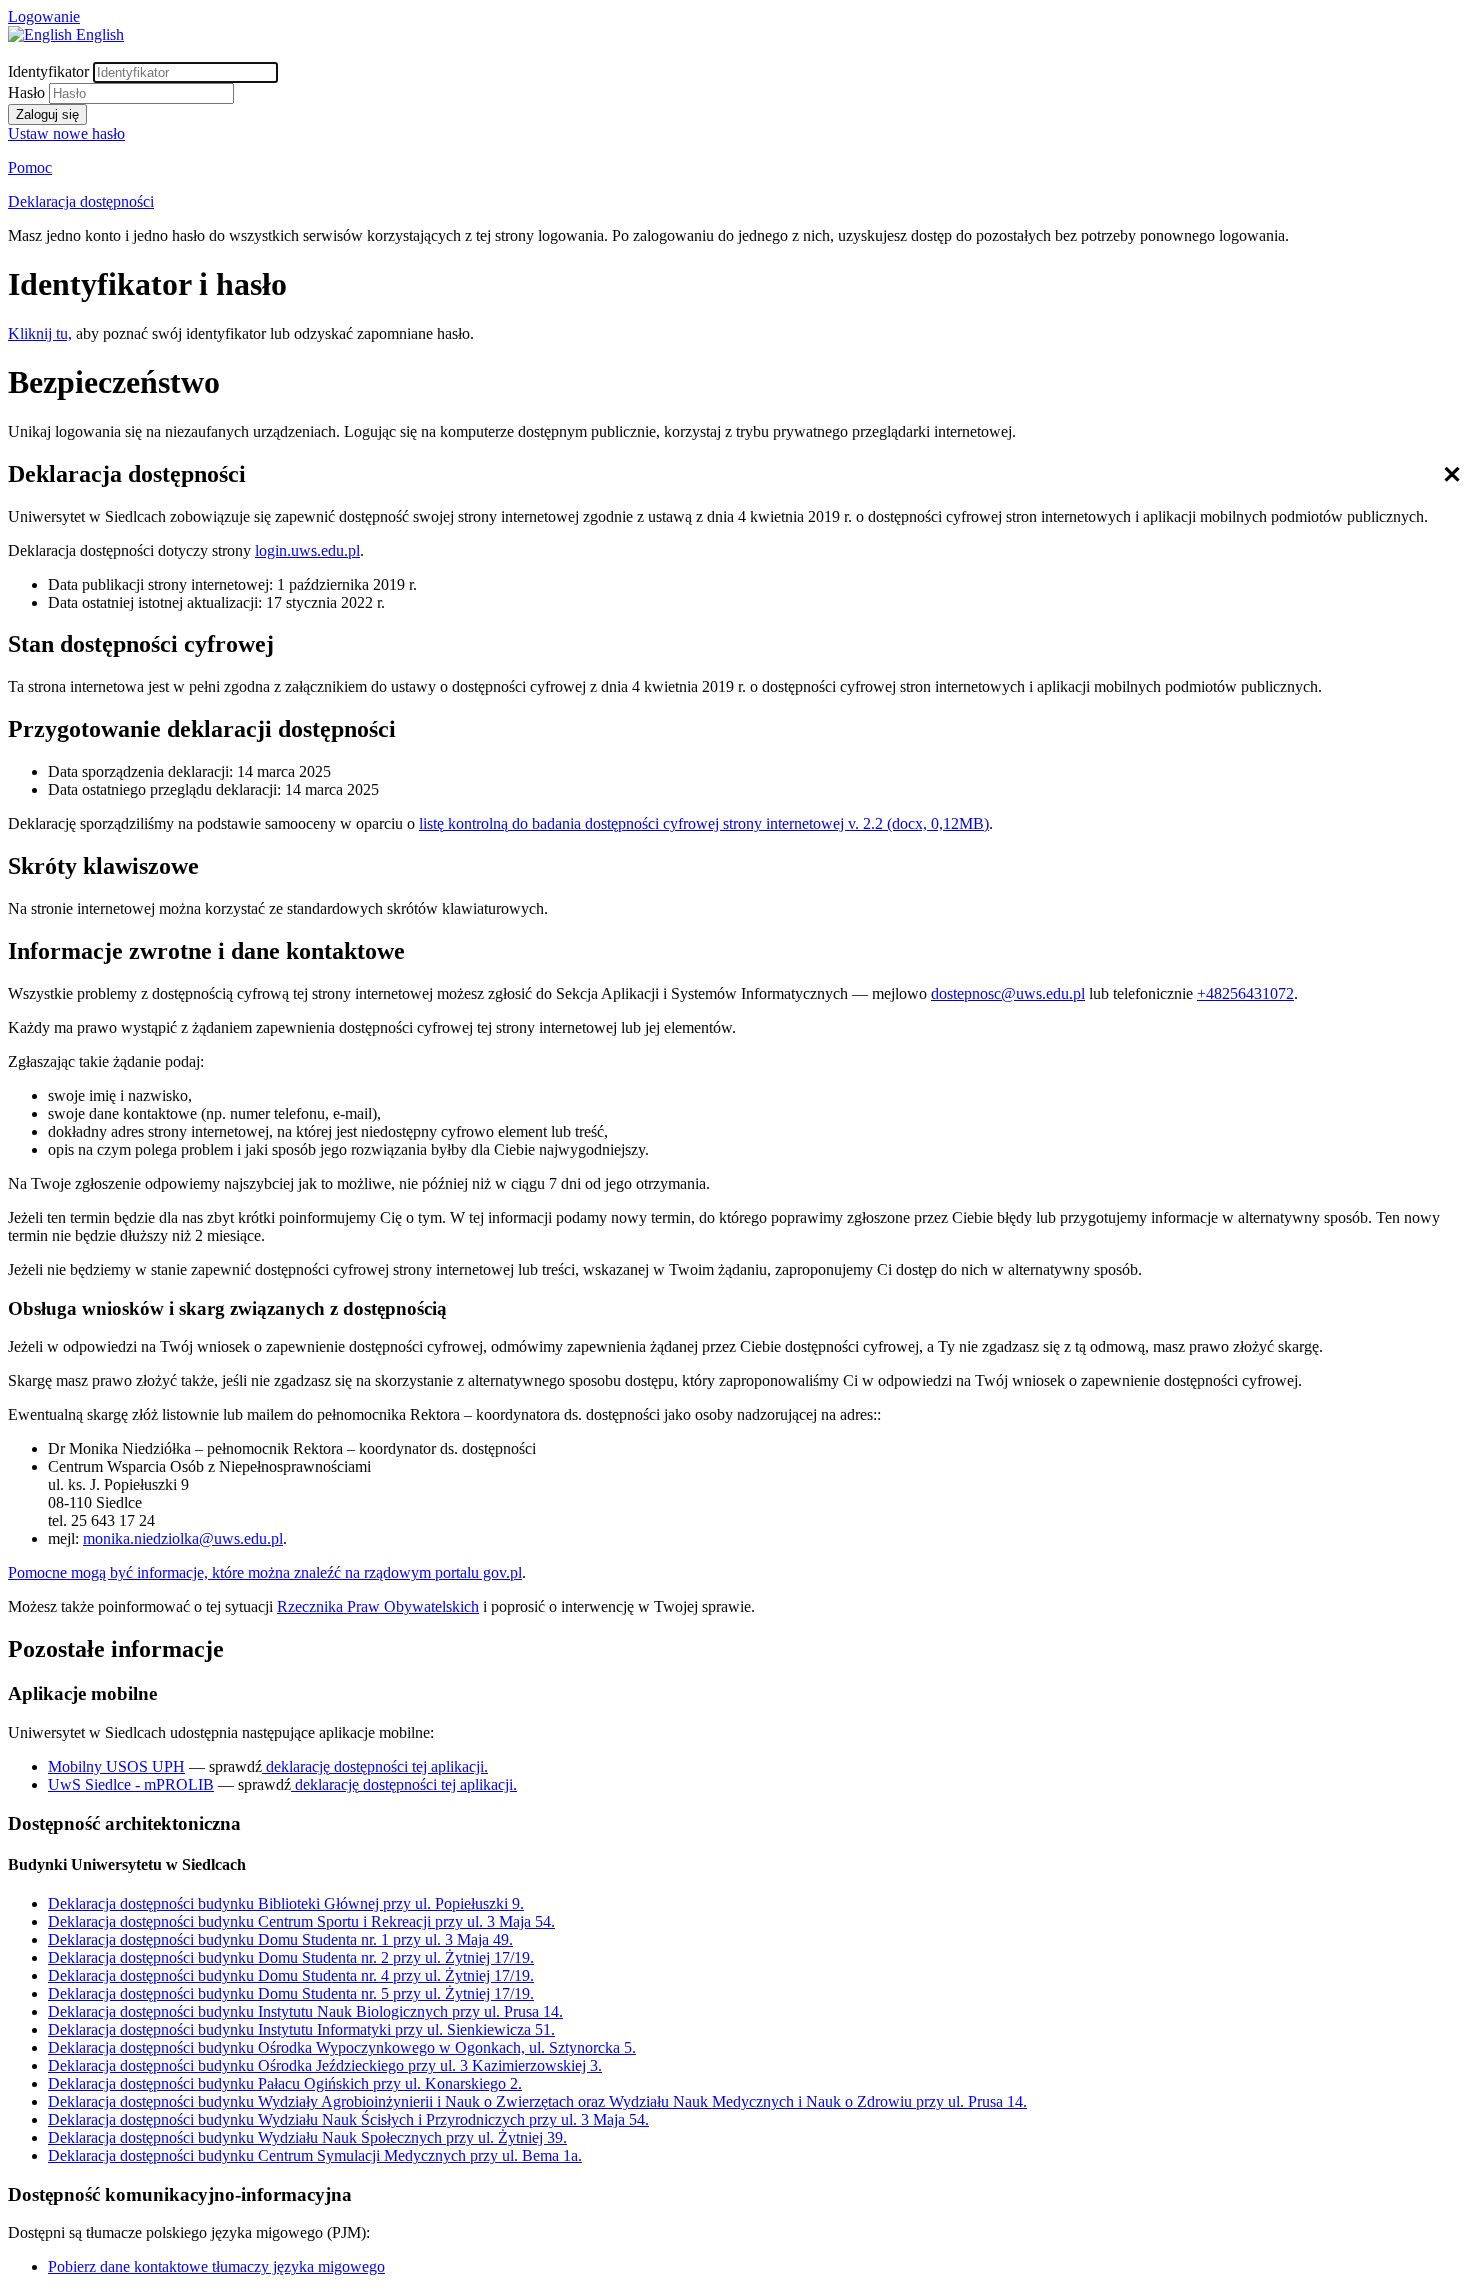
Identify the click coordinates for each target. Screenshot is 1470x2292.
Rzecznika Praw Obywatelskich (378, 1606)
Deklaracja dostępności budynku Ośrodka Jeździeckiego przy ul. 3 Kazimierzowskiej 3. (325, 2065)
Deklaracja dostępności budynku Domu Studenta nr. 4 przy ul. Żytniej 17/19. (291, 1975)
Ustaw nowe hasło (66, 133)
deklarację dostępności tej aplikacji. (375, 1766)
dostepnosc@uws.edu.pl (1008, 993)
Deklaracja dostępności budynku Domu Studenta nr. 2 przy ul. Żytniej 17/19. (291, 1957)
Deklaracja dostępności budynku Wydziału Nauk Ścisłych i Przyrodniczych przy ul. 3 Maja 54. (348, 2119)
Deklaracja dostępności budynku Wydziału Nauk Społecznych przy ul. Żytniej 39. (307, 2137)
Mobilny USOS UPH (116, 1766)
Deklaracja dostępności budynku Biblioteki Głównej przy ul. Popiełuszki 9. (286, 1903)
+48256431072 (1245, 993)
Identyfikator (48, 71)
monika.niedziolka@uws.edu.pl (183, 1538)
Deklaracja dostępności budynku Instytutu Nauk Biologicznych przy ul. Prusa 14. (305, 2011)
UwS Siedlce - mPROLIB (131, 1784)
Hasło (26, 92)
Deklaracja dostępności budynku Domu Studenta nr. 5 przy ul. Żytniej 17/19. (291, 1993)
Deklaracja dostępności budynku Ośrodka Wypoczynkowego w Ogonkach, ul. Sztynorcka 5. (342, 2047)
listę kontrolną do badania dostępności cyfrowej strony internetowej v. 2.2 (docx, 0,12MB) (704, 823)
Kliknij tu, (40, 333)
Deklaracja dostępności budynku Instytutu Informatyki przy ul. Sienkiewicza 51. (301, 2029)
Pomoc (30, 167)
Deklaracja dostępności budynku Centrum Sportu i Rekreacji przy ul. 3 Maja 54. (301, 1921)
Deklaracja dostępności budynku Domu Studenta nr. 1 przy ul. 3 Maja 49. (280, 1939)
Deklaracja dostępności (81, 201)
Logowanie (44, 16)
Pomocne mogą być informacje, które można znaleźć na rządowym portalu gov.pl (265, 1572)
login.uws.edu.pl (307, 550)
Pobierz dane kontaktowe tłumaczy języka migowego (216, 2266)
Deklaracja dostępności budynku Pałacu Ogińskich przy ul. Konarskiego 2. (285, 2083)
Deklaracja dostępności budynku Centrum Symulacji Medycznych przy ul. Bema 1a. (315, 2155)
